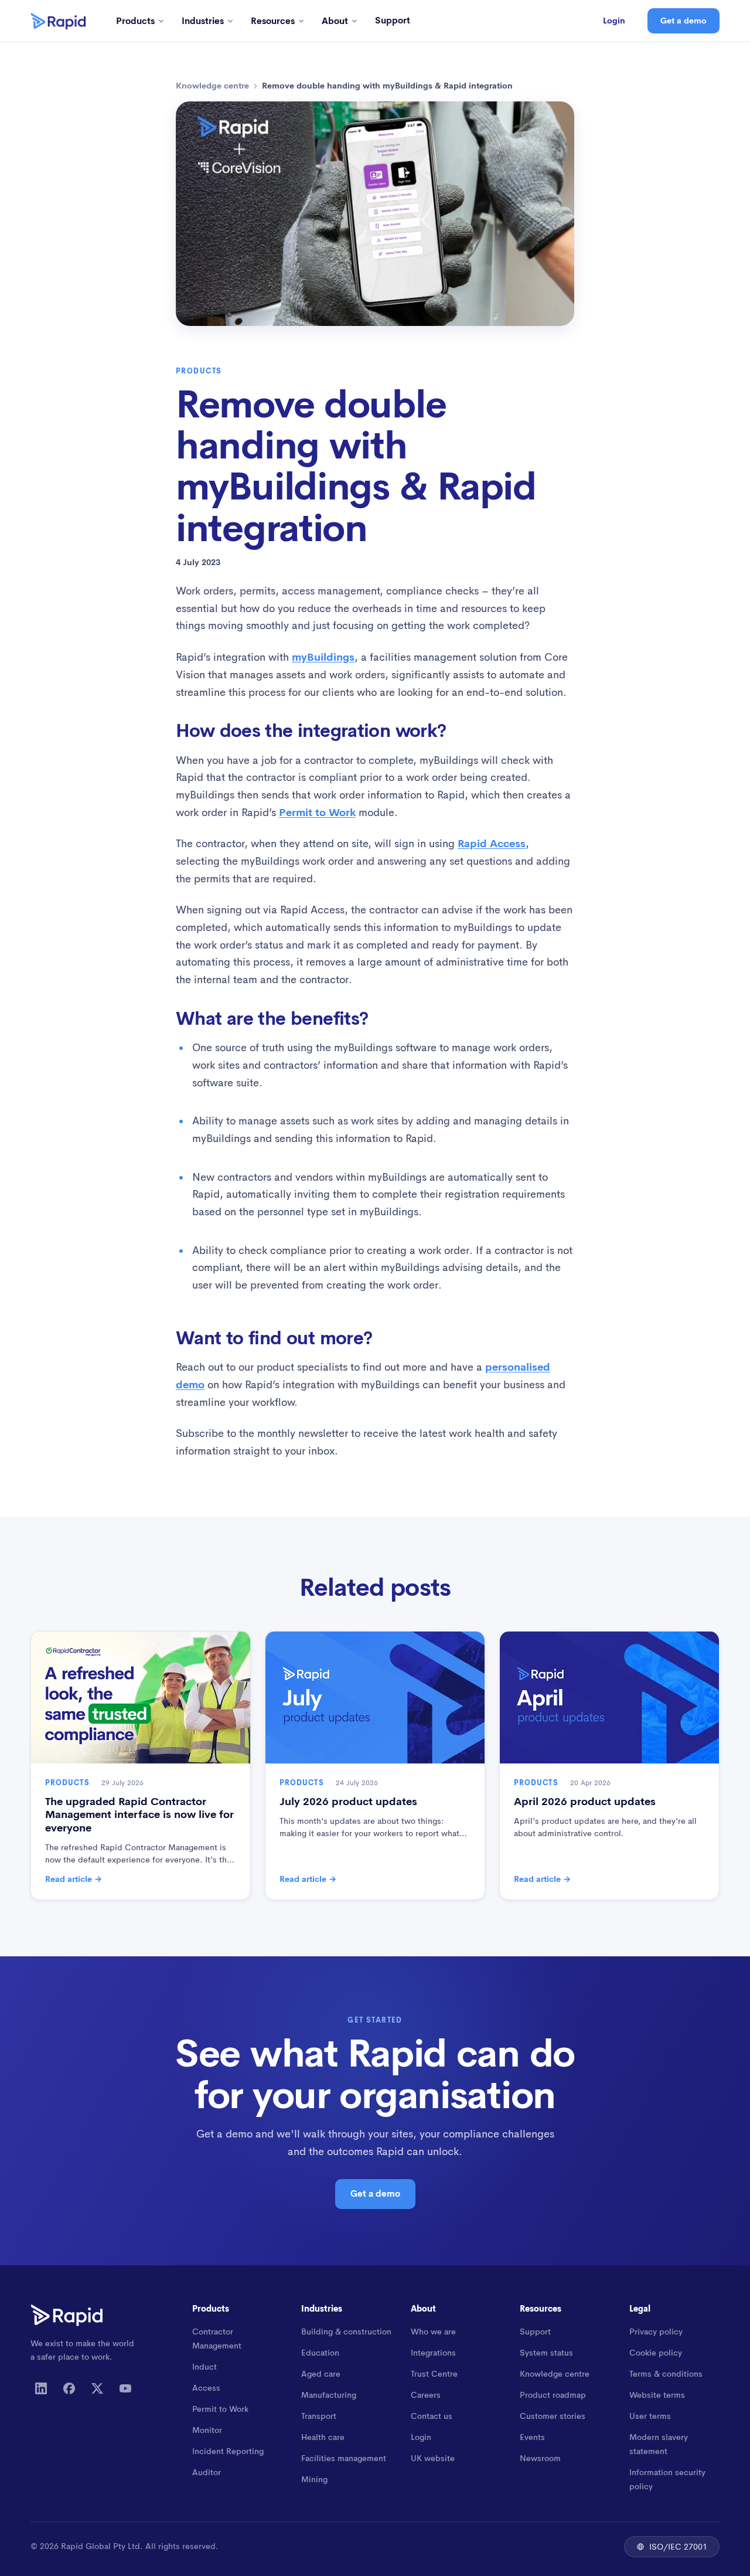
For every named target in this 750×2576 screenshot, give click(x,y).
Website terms (657, 2395)
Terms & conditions (666, 2374)
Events (532, 2437)
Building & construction (346, 2332)
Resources (273, 21)
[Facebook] (69, 2388)
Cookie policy (656, 2353)
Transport (319, 2416)
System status (546, 2353)
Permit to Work (317, 813)
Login (614, 21)
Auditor (207, 2472)
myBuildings (323, 657)
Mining (314, 2479)
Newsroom (540, 2458)
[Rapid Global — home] (58, 21)
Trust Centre (434, 2374)
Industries (203, 21)
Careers (426, 2395)
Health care (323, 2437)
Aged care (321, 2374)
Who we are (433, 2332)
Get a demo (683, 21)
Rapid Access (492, 844)
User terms (650, 2416)
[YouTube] (125, 2388)
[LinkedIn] (41, 2388)
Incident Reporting (228, 2451)
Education (320, 2353)
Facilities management (344, 2458)
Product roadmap (553, 2395)
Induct (204, 2367)
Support (393, 20)
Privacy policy (656, 2332)
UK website (433, 2458)
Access (206, 2388)
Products (135, 21)
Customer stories (553, 2416)
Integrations (433, 2353)
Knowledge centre (212, 86)
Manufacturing (329, 2395)
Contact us (432, 2416)
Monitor (207, 2430)
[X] (97, 2388)
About (335, 21)
